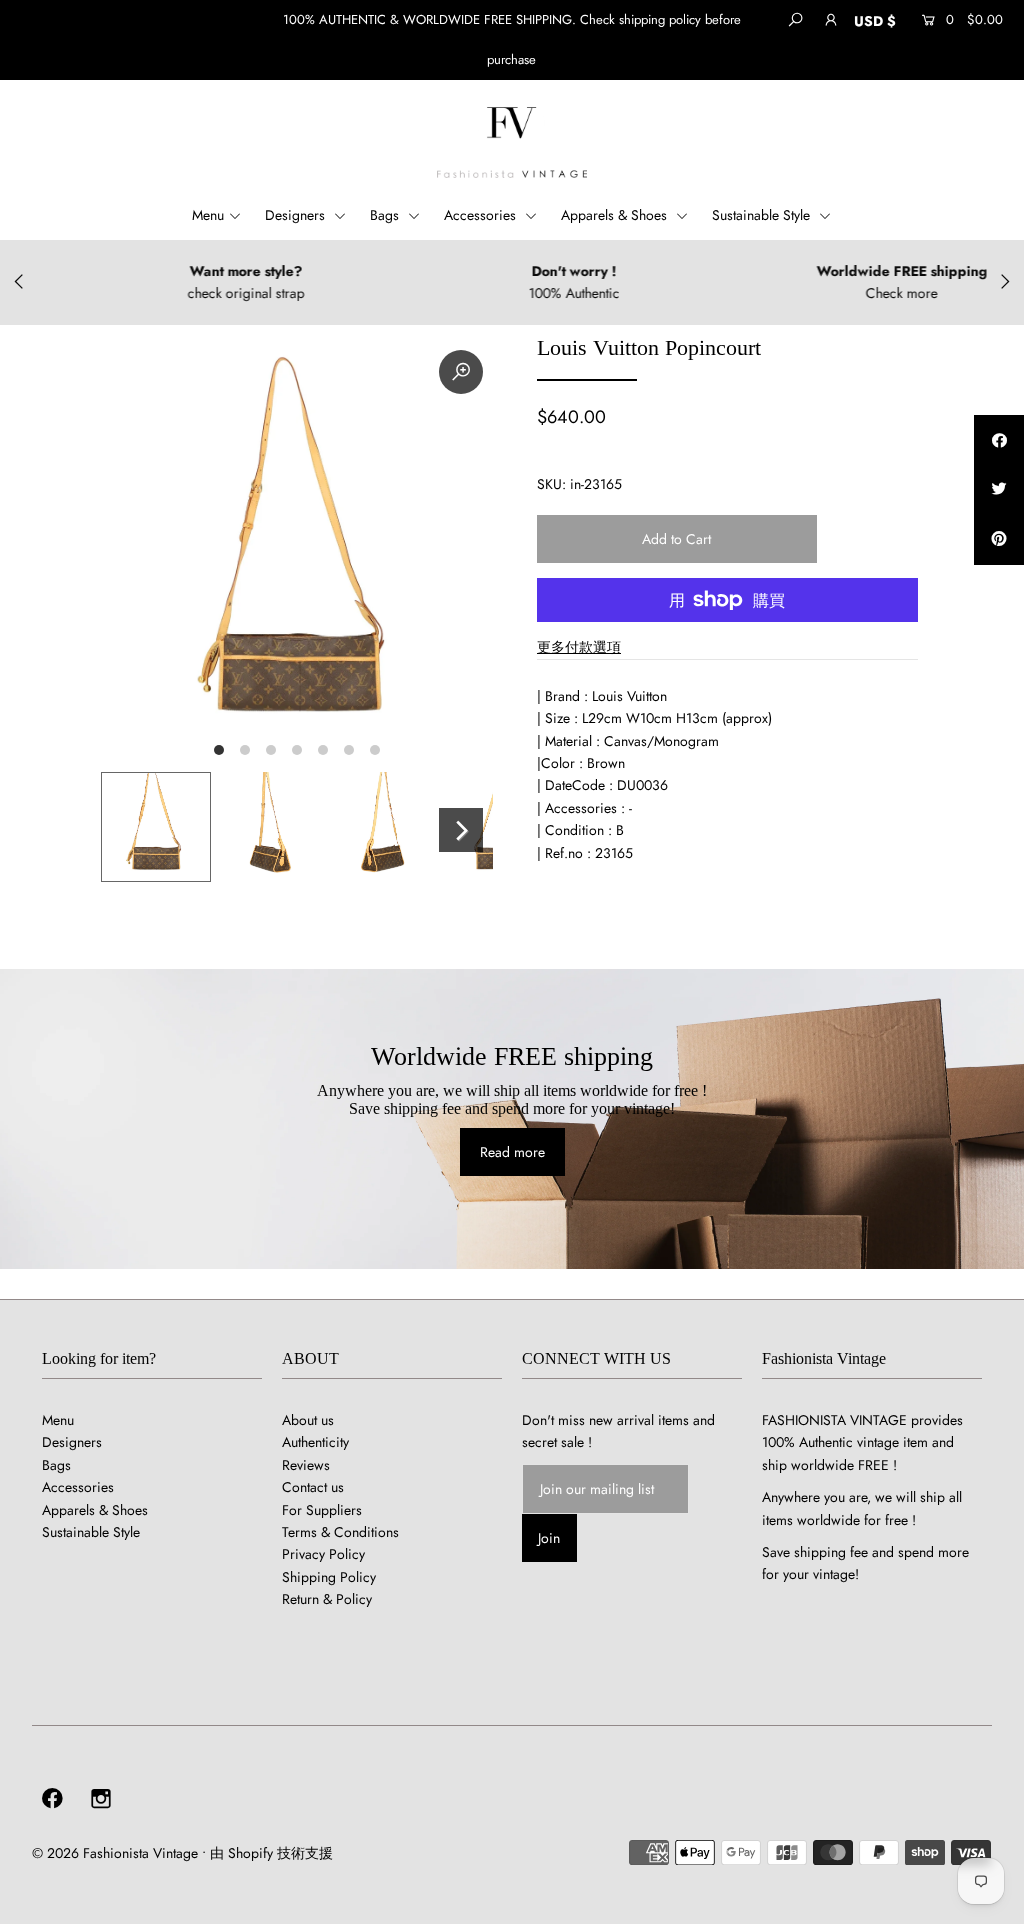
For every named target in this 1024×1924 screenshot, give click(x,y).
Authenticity (315, 1442)
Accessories (482, 215)
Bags (386, 215)
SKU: (551, 484)
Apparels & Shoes (616, 215)
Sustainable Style (763, 215)
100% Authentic (519, 293)
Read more (512, 1152)
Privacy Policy (323, 1554)
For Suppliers (322, 1510)
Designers (297, 215)
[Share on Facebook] (999, 440)
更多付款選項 (579, 647)
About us (308, 1420)
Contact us (313, 1487)
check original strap (191, 293)
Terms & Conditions (340, 1532)
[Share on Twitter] (999, 490)
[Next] (461, 830)
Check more (847, 293)
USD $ (875, 21)
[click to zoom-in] (461, 372)
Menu (208, 215)
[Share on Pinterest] (999, 540)
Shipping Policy (329, 1577)
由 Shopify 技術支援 (271, 1853)
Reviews (306, 1465)
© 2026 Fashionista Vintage (115, 1853)
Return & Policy (327, 1599)
